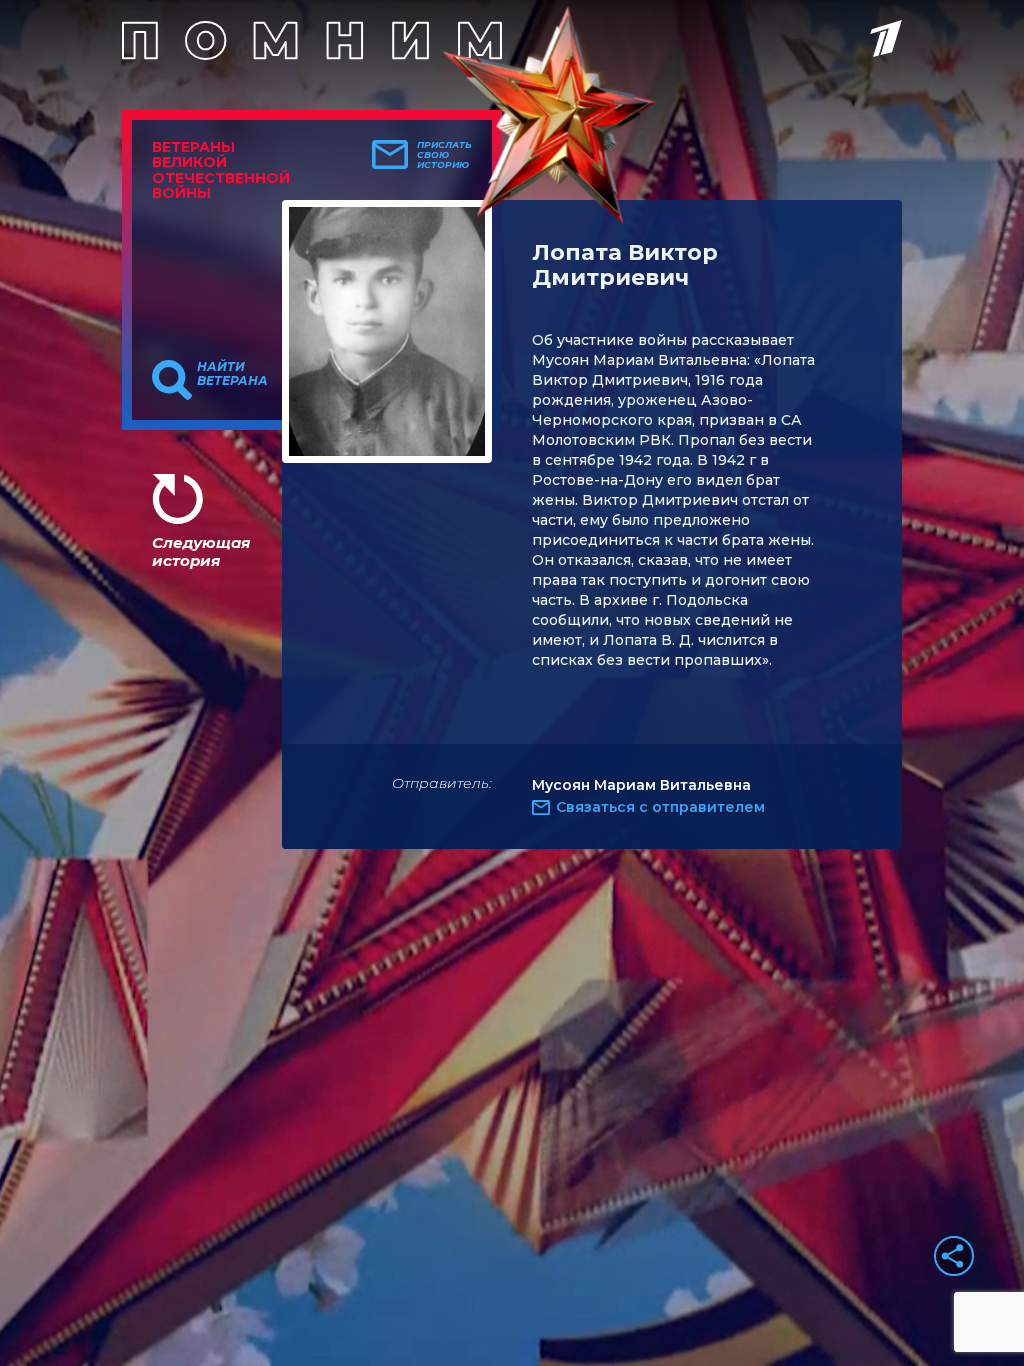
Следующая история (201, 551)
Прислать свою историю (444, 155)
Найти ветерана (232, 374)
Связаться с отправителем (660, 807)
